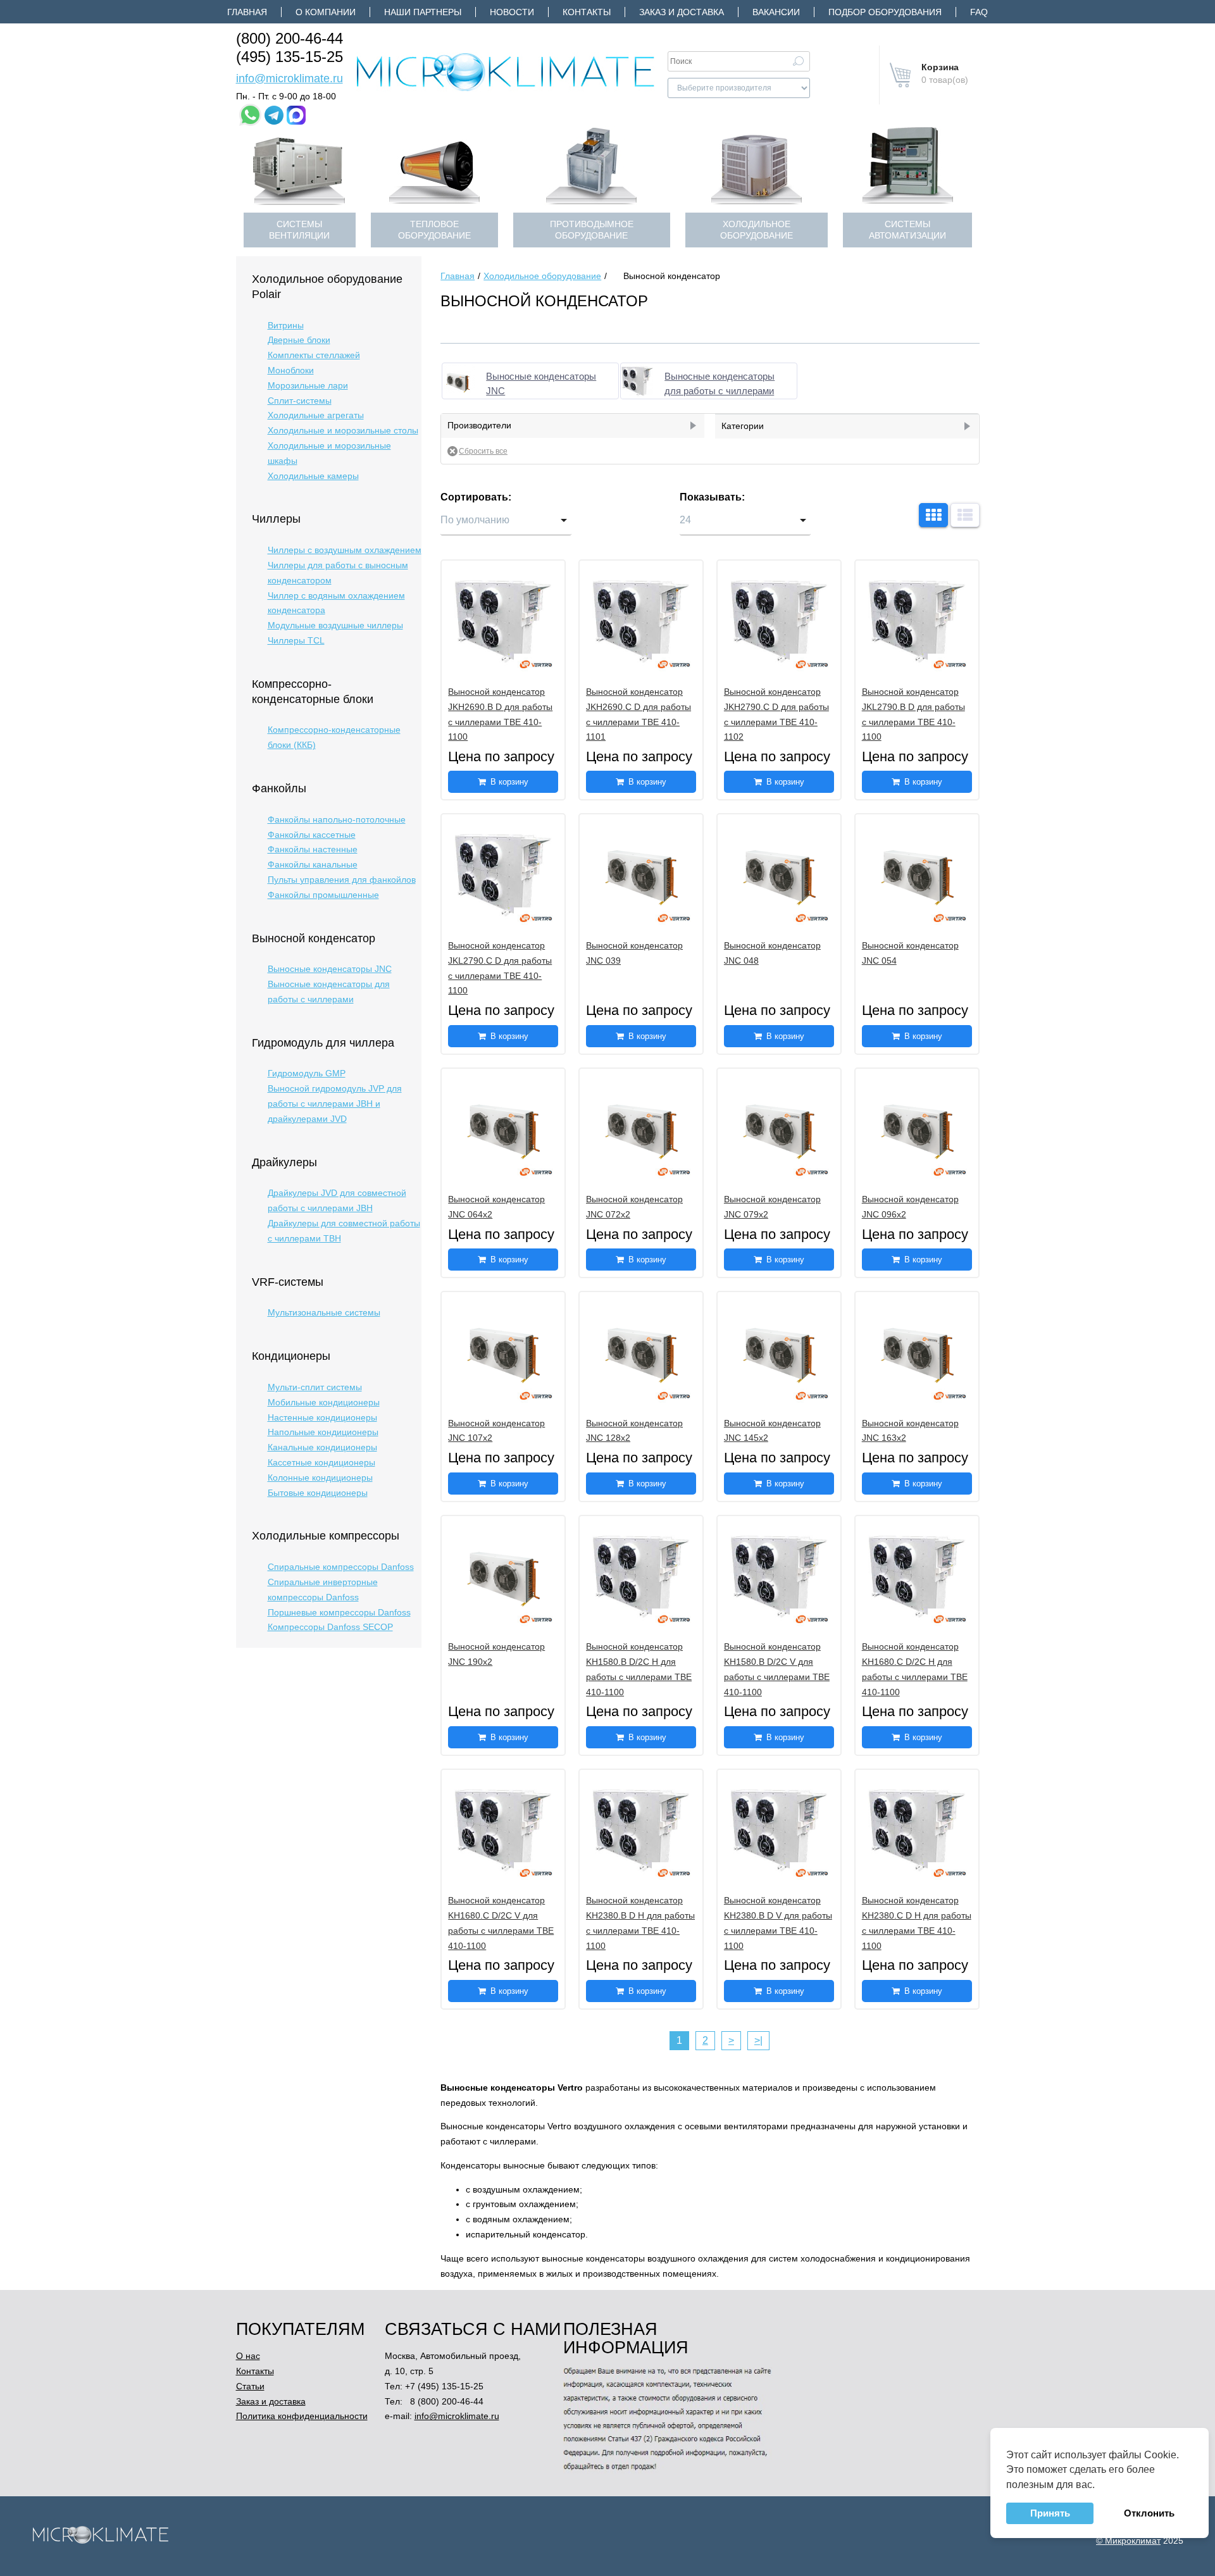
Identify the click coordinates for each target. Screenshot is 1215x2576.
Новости (512, 12)
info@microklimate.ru (290, 78)
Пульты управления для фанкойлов (342, 880)
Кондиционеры (291, 1356)
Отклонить (1149, 2513)
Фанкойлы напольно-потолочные (337, 819)
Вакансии (776, 12)
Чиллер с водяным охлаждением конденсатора (336, 603)
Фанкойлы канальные (313, 864)
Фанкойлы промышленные (323, 895)
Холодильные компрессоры (326, 1536)
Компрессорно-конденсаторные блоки (313, 692)
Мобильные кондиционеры (324, 1402)
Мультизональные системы (324, 1312)
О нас (248, 2356)
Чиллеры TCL (296, 640)
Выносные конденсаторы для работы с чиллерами (329, 992)
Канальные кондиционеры (322, 1447)
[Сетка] (933, 515)
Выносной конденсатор (314, 938)
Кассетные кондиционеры (321, 1462)
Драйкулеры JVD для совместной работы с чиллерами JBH (337, 1200)
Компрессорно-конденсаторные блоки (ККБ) (334, 737)
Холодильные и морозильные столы (343, 430)
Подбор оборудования (885, 12)
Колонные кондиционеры (320, 1478)
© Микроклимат (1128, 2541)
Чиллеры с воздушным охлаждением (345, 550)
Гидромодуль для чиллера (323, 1043)
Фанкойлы (279, 788)
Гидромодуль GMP (307, 1073)
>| (758, 2040)
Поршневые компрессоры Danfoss (339, 1612)
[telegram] (274, 115)
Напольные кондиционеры (323, 1432)
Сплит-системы (300, 401)
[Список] (965, 515)
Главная (247, 12)
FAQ (979, 12)
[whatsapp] (250, 115)
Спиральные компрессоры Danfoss (341, 1567)
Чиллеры (276, 519)
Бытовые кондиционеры (318, 1493)
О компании (326, 12)
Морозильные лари (308, 385)
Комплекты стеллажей (314, 355)
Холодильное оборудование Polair (327, 287)
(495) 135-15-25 (290, 57)
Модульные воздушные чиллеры (335, 625)
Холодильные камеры (313, 476)
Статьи (250, 2386)
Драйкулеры (284, 1162)
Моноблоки (291, 370)
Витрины (286, 325)
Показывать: (712, 497)
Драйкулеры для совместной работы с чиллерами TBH (344, 1231)
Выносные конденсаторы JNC (330, 969)
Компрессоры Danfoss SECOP (330, 1627)
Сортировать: (476, 497)
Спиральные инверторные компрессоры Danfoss (323, 1590)
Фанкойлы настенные (313, 849)
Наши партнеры (423, 12)
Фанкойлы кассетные (312, 835)
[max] (296, 115)
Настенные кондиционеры (322, 1417)
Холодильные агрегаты (316, 415)
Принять (1050, 2513)
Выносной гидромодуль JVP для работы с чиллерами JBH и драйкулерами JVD (335, 1104)
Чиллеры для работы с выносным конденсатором (338, 573)
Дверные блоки (299, 340)
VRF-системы (288, 1282)
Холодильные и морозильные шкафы (329, 453)
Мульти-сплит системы (315, 1387)
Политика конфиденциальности (302, 2416)
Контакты (587, 12)
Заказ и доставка (682, 12)
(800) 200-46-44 (290, 38)
